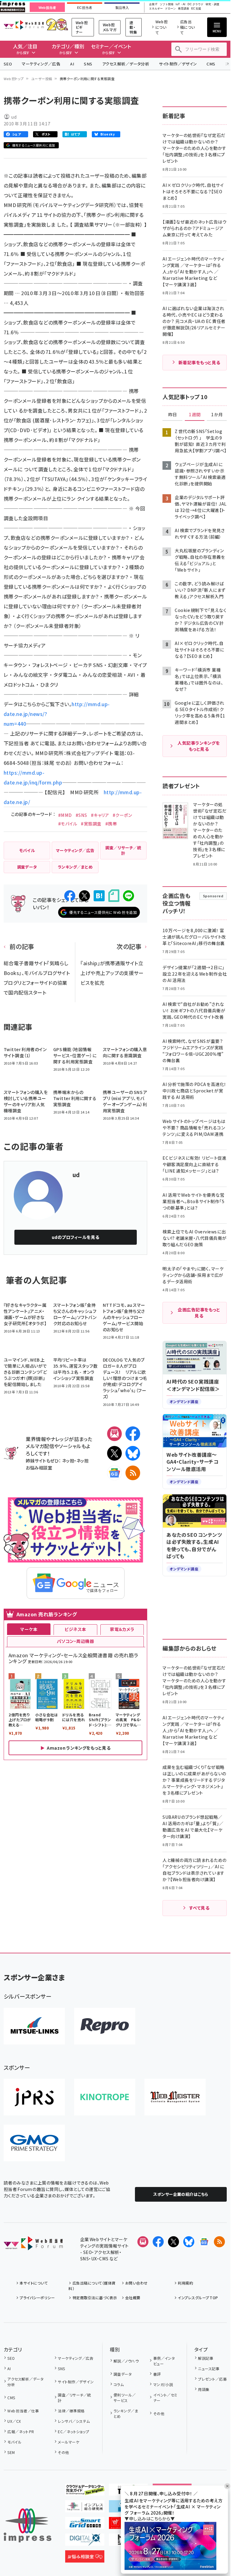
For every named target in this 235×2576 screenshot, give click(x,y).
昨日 (173, 415)
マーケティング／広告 (41, 64)
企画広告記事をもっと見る (199, 1313)
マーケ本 (29, 1629)
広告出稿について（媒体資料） (92, 2286)
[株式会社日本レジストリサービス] (34, 2097)
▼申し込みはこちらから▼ (150, 2519)
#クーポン (122, 815)
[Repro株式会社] (105, 2026)
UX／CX (14, 2421)
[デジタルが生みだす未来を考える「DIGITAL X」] (85, 2541)
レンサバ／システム (74, 2421)
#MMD (65, 815)
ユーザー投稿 (42, 79)
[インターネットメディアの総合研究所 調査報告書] (85, 2507)
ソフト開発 (167, 4)
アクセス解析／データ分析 (126, 64)
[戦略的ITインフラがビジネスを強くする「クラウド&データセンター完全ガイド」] (85, 2491)
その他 (63, 2452)
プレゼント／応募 (212, 2379)
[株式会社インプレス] (28, 2525)
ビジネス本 (75, 1629)
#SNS (81, 815)
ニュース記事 (209, 2368)
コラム (119, 2384)
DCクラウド (195, 4)
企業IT (153, 4)
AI (72, 64)
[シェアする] (70, 896)
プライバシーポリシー (37, 2298)
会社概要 (133, 2298)
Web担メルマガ (110, 27)
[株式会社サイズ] (175, 2097)
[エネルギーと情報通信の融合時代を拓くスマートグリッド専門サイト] (85, 2524)
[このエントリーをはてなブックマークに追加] (99, 896)
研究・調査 (213, 4)
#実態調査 (91, 824)
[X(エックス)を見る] (173, 2242)
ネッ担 (68, 1460)
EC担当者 (85, 8)
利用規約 (185, 2283)
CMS (211, 64)
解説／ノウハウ (126, 2361)
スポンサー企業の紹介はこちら (181, 2194)
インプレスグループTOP (198, 2298)
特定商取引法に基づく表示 (95, 2298)
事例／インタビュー (164, 2361)
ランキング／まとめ (126, 2413)
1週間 (195, 415)
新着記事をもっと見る (199, 362)
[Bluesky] (189, 2242)
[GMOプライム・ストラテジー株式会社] (34, 2143)
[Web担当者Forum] (33, 2245)
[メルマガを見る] (143, 2242)
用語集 (204, 2389)
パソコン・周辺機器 (75, 1641)
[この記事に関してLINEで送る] (129, 896)
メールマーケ (69, 2442)
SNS (88, 64)
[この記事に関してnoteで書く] (114, 896)
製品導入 (122, 8)
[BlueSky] (133, 1453)
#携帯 (111, 824)
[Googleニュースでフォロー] (204, 2242)
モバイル (14, 2442)
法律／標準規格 (71, 2411)
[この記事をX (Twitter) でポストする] (84, 896)
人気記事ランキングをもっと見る (199, 746)
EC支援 (196, 9)
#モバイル (68, 824)
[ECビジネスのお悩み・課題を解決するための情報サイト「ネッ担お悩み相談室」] (85, 2558)
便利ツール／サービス (125, 2398)
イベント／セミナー (165, 2398)
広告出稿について (188, 27)
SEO (8, 64)
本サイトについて (34, 2283)
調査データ (123, 2374)
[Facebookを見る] (158, 2242)
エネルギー (156, 9)
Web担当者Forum (24, 25)
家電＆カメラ (122, 1629)
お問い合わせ (136, 2283)
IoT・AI (181, 4)
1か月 (217, 415)
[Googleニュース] (114, 1473)
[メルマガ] (114, 1434)
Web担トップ (14, 79)
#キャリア (100, 815)
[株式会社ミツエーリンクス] (34, 2026)
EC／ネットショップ (73, 2431)
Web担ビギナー (82, 27)
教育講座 (184, 9)
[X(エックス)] (114, 1453)
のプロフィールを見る (76, 1237)
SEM (11, 2452)
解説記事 (206, 2358)
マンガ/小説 (163, 2384)
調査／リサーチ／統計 (74, 2398)
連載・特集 (133, 27)
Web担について (162, 27)
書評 (157, 2374)
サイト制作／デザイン (178, 64)
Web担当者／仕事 (23, 2411)
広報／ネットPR (21, 2431)
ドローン (170, 9)
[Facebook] (133, 1434)
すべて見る (199, 1908)
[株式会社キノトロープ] (105, 2097)
